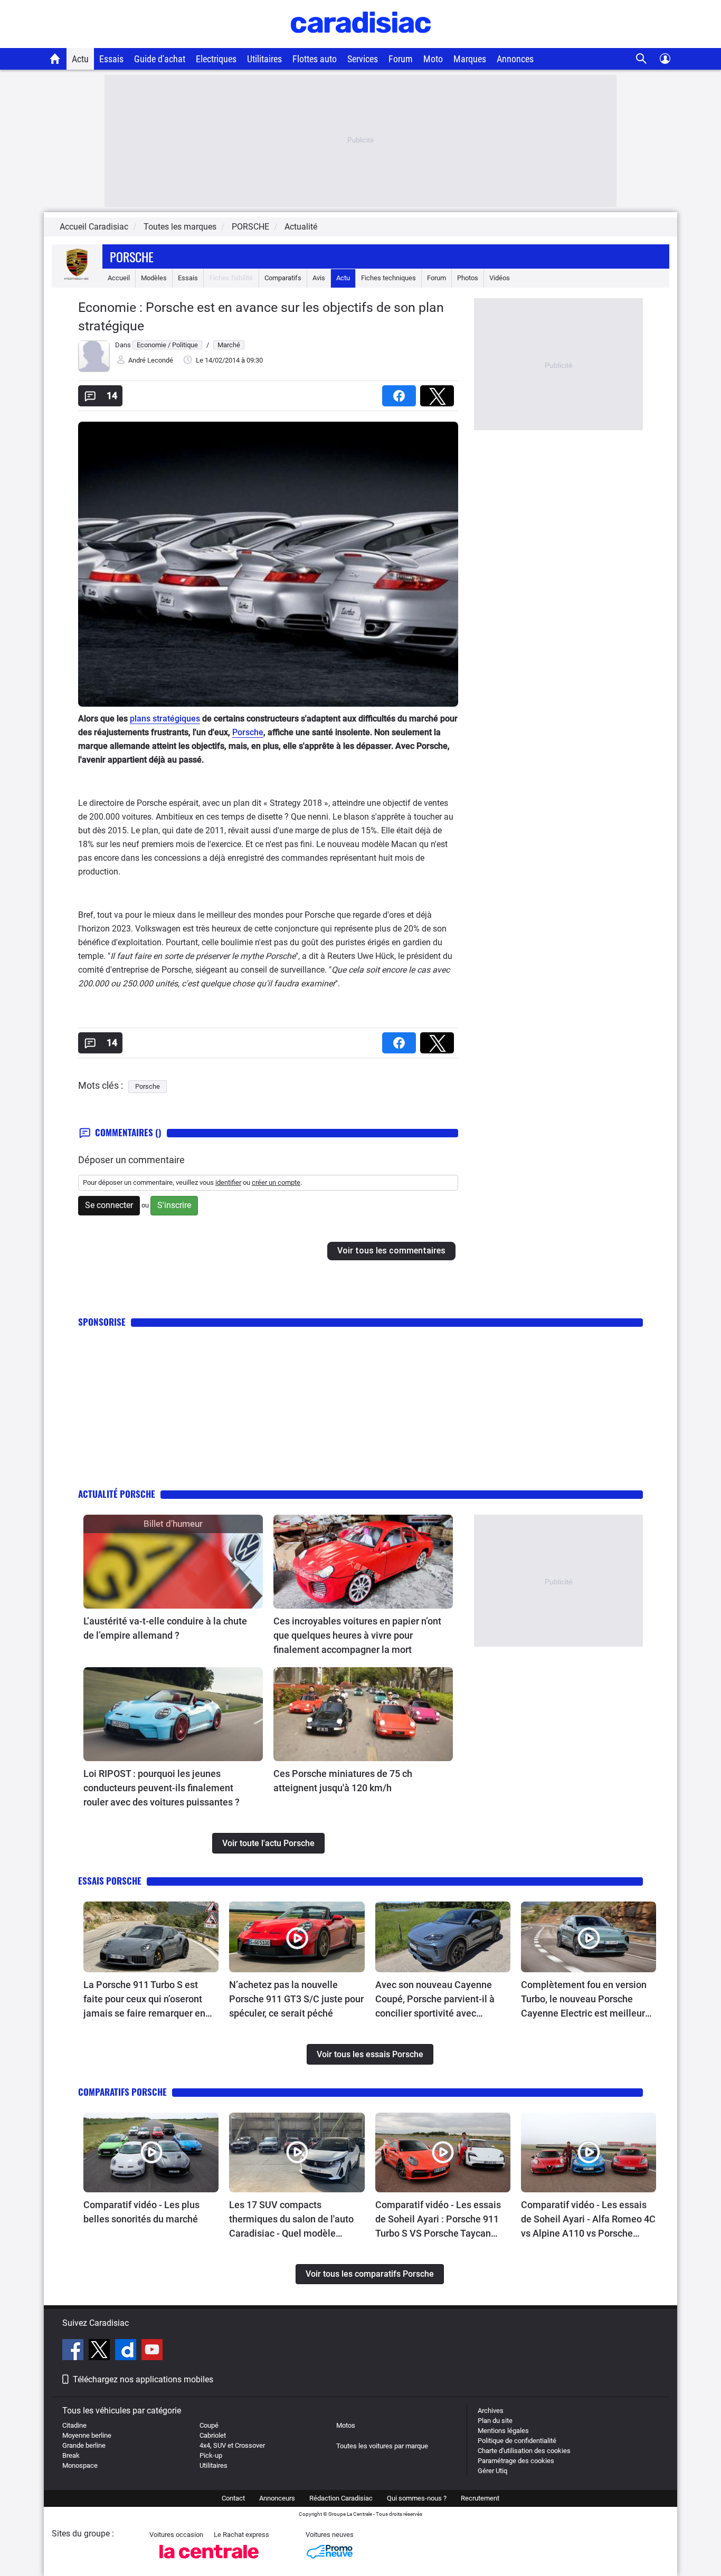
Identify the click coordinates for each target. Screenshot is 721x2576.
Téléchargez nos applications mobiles (143, 2379)
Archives (491, 2411)
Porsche (132, 256)
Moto (433, 59)
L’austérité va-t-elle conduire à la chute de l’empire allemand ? (165, 1628)
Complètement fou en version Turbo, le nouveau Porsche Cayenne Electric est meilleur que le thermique (584, 2000)
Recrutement (480, 2498)
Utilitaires (264, 59)
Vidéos (500, 278)
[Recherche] (642, 59)
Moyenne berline (87, 2435)
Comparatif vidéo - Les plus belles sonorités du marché (141, 2212)
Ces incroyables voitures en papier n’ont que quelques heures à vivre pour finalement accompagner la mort (357, 1635)
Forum (401, 59)
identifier (228, 1182)
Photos (468, 278)
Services (363, 59)
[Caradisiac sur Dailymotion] (127, 2351)
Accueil (119, 278)
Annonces (515, 59)
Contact (233, 2498)
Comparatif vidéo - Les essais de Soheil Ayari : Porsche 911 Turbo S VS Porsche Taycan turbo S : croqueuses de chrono (440, 2220)
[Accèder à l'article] (173, 1562)
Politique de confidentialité (517, 2441)
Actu (80, 59)
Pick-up (211, 2455)
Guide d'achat (160, 59)
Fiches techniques (388, 278)
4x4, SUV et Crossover (232, 2445)
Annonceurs (277, 2498)
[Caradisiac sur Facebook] (74, 2351)
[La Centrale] (209, 2561)
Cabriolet (213, 2435)
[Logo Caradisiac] (361, 42)
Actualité (301, 227)
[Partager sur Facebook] (401, 392)
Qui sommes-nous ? (417, 2498)
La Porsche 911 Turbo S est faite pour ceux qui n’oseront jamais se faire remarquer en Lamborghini (144, 2000)
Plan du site (495, 2421)
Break (71, 2455)
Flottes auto (315, 59)
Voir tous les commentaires (391, 1251)
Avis (319, 278)
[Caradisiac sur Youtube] (152, 2351)
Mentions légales (503, 2431)
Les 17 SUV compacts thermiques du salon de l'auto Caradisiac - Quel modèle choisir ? (291, 2220)
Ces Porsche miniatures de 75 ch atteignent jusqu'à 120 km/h (343, 1781)
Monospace (80, 2465)
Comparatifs (283, 278)
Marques (470, 59)
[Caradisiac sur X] (101, 2351)
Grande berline (84, 2445)
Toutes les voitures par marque (382, 2446)
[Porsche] (77, 278)
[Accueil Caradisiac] (55, 59)
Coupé (209, 2425)
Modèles (154, 278)
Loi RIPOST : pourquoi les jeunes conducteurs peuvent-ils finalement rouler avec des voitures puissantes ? (162, 1788)
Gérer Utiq (492, 2471)
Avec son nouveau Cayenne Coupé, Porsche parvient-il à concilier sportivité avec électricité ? (435, 2000)
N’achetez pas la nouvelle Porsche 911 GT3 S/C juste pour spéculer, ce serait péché (296, 1999)
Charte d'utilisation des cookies (524, 2451)
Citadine (74, 2425)
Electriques (216, 59)
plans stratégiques (165, 719)
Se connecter (109, 1205)
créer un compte (276, 1182)
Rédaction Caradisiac (341, 2498)
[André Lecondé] (94, 370)
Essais (111, 59)
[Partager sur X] (439, 392)
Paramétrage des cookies (516, 2461)
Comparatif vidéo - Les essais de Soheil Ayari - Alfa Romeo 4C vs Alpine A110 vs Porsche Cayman (588, 2220)
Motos (346, 2425)
